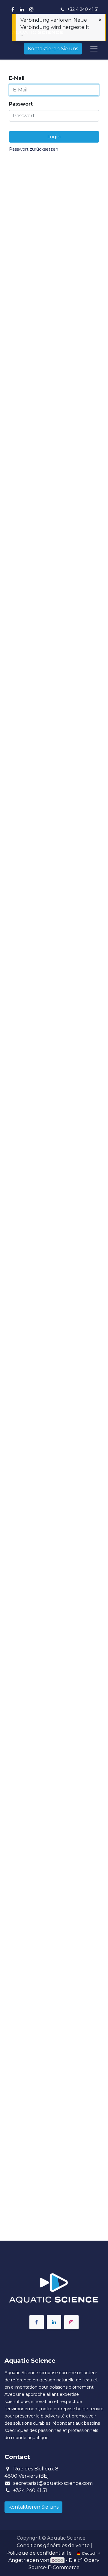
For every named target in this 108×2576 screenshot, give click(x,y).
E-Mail (17, 78)
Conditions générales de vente (53, 2545)
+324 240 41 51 (30, 2490)
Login (54, 137)
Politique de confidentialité (39, 2553)
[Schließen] (100, 20)
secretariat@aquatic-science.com (53, 2483)
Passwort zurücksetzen (34, 149)
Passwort (21, 104)
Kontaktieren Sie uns (53, 49)
